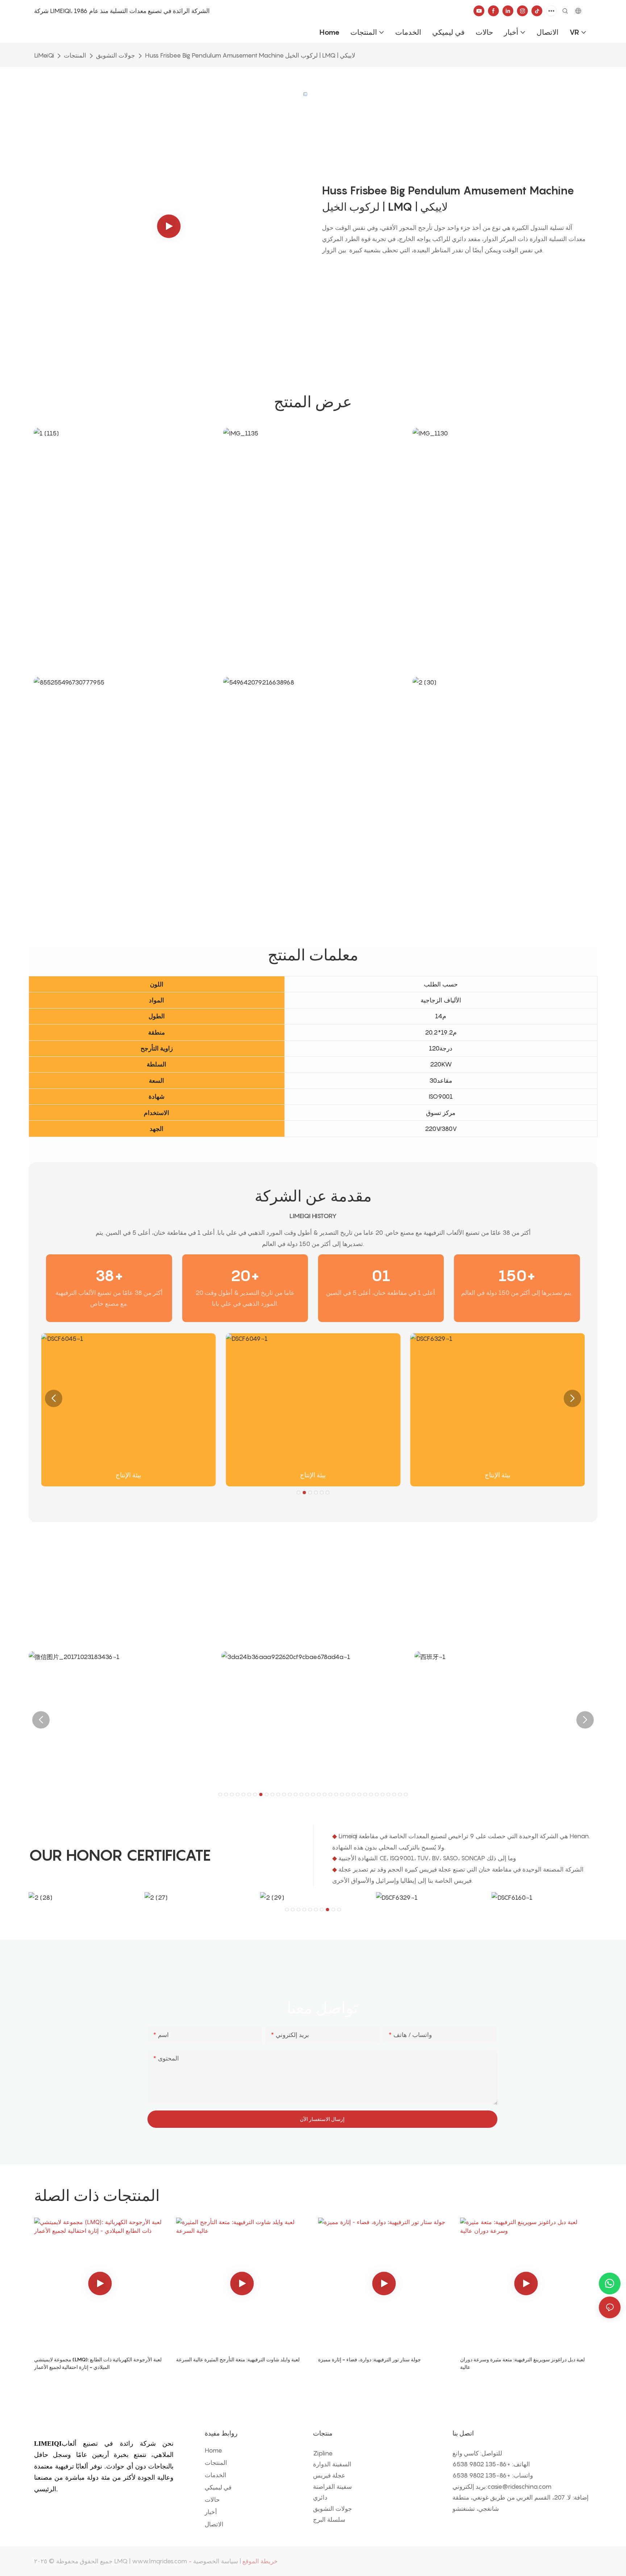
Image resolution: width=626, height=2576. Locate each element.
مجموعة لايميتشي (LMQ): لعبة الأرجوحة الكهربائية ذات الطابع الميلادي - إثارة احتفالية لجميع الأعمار (98, 2363)
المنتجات (75, 55)
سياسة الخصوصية (216, 2561)
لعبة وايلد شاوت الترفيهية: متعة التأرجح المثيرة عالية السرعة (238, 2359)
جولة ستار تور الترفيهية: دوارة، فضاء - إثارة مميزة (370, 2359)
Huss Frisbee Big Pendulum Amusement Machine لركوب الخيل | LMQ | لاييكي (250, 55)
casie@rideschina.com (519, 2487)
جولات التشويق (116, 55)
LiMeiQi (44, 55)
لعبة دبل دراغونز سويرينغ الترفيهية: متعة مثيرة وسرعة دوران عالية (522, 2363)
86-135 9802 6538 (480, 2464)
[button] (54, 1398)
